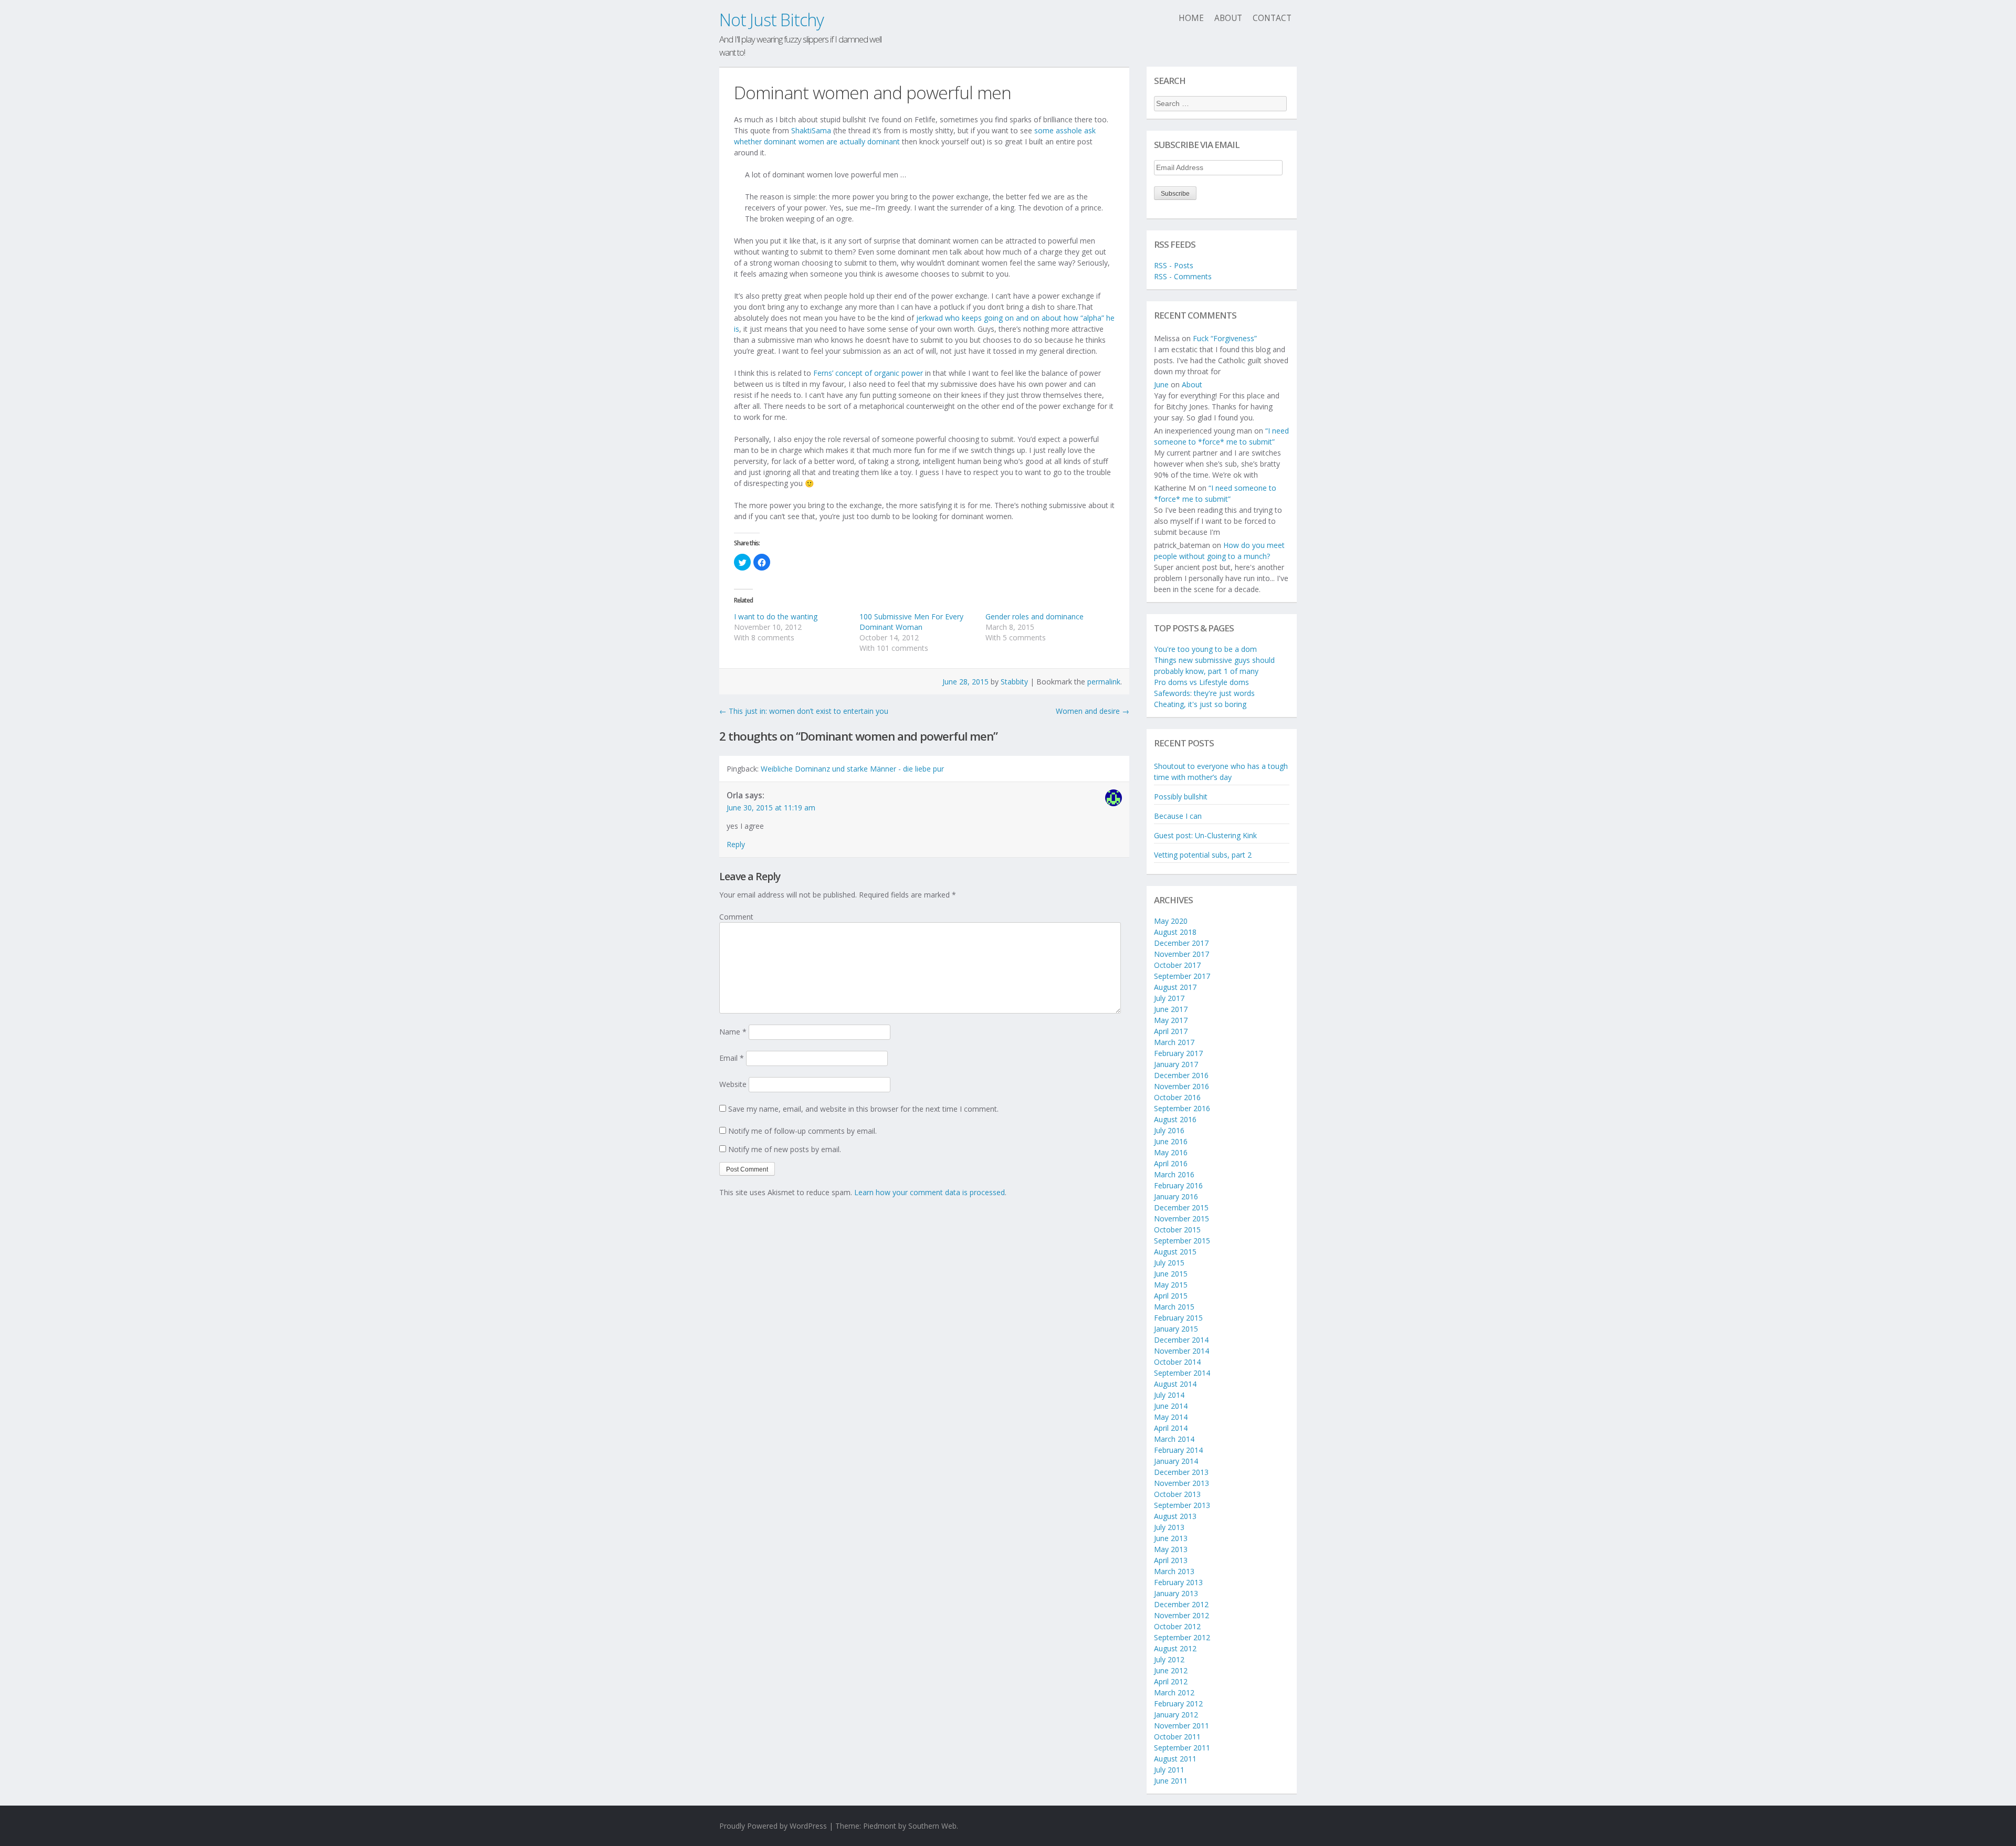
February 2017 (1178, 1053)
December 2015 (1181, 1207)
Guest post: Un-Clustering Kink (1205, 835)
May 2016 (1171, 1152)
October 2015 (1177, 1230)
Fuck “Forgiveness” (1225, 338)
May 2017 (1171, 1020)
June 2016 (1171, 1141)
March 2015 (1174, 1307)
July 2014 (1169, 1395)
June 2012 (1171, 1670)
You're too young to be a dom (1205, 649)
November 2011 (1182, 1726)
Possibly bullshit (1181, 797)
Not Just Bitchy (771, 20)
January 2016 (1176, 1196)
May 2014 (1171, 1417)
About (1228, 18)
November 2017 (1182, 954)
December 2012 (1181, 1604)
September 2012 (1182, 1637)
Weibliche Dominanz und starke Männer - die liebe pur (852, 769)
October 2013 (1177, 1494)
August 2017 (1175, 987)
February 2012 (1178, 1703)
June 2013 (1171, 1538)
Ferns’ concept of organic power (868, 373)
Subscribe (1175, 194)
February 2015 (1178, 1318)
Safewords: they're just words (1204, 693)
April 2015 (1171, 1296)
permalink (1104, 682)
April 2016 (1171, 1163)
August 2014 (1175, 1384)
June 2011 (1171, 1781)
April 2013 (1171, 1560)
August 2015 (1175, 1252)
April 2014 (1171, 1428)
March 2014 (1174, 1439)
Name (733, 1032)
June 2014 (1171, 1406)
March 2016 (1174, 1174)
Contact (1272, 18)
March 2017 (1174, 1042)
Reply (736, 844)
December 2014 (1181, 1340)
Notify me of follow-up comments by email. (802, 1131)
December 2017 (1181, 943)
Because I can (1178, 816)
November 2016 (1182, 1086)
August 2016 (1175, 1119)
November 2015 (1182, 1219)
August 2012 (1175, 1648)
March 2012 (1174, 1692)
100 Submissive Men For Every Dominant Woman (911, 622)
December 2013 (1181, 1472)
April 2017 (1171, 1031)
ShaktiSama (811, 130)
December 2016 (1181, 1075)
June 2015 (1171, 1274)
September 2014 (1182, 1373)
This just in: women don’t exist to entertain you (804, 711)
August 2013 (1175, 1516)
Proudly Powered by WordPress (773, 1826)
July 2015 (1169, 1263)
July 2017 (1169, 998)
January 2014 (1176, 1461)
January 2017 (1176, 1064)
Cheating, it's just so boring (1200, 704)
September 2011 (1182, 1748)
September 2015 (1182, 1241)
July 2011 (1169, 1770)
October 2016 (1177, 1097)
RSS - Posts (1174, 265)
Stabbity (1014, 682)
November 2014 (1182, 1351)
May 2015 (1171, 1285)
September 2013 (1182, 1505)
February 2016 (1178, 1185)
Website (733, 1084)
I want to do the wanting (776, 616)
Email (732, 1058)
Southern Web (932, 1826)
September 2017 (1182, 976)
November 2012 (1182, 1615)
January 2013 (1176, 1593)
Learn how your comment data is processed (930, 1192)
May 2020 (1171, 921)
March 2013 (1174, 1571)
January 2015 (1176, 1329)
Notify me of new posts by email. (785, 1149)
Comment (736, 917)
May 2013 (1171, 1549)
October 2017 (1177, 965)
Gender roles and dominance (1035, 616)
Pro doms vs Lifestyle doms (1201, 682)
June (1161, 384)
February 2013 (1178, 1582)
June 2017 (1171, 1009)
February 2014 (1178, 1450)
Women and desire (1093, 711)
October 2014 (1177, 1362)
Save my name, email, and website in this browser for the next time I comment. (863, 1109)
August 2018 (1175, 932)
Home (1191, 18)
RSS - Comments (1183, 276)
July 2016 (1169, 1130)
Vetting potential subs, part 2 (1203, 855)
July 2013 (1169, 1527)
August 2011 (1175, 1759)
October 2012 (1177, 1626)
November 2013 (1182, 1483)
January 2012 (1176, 1715)
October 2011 (1177, 1737)
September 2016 (1182, 1108)
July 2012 (1169, 1659)
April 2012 (1171, 1681)
